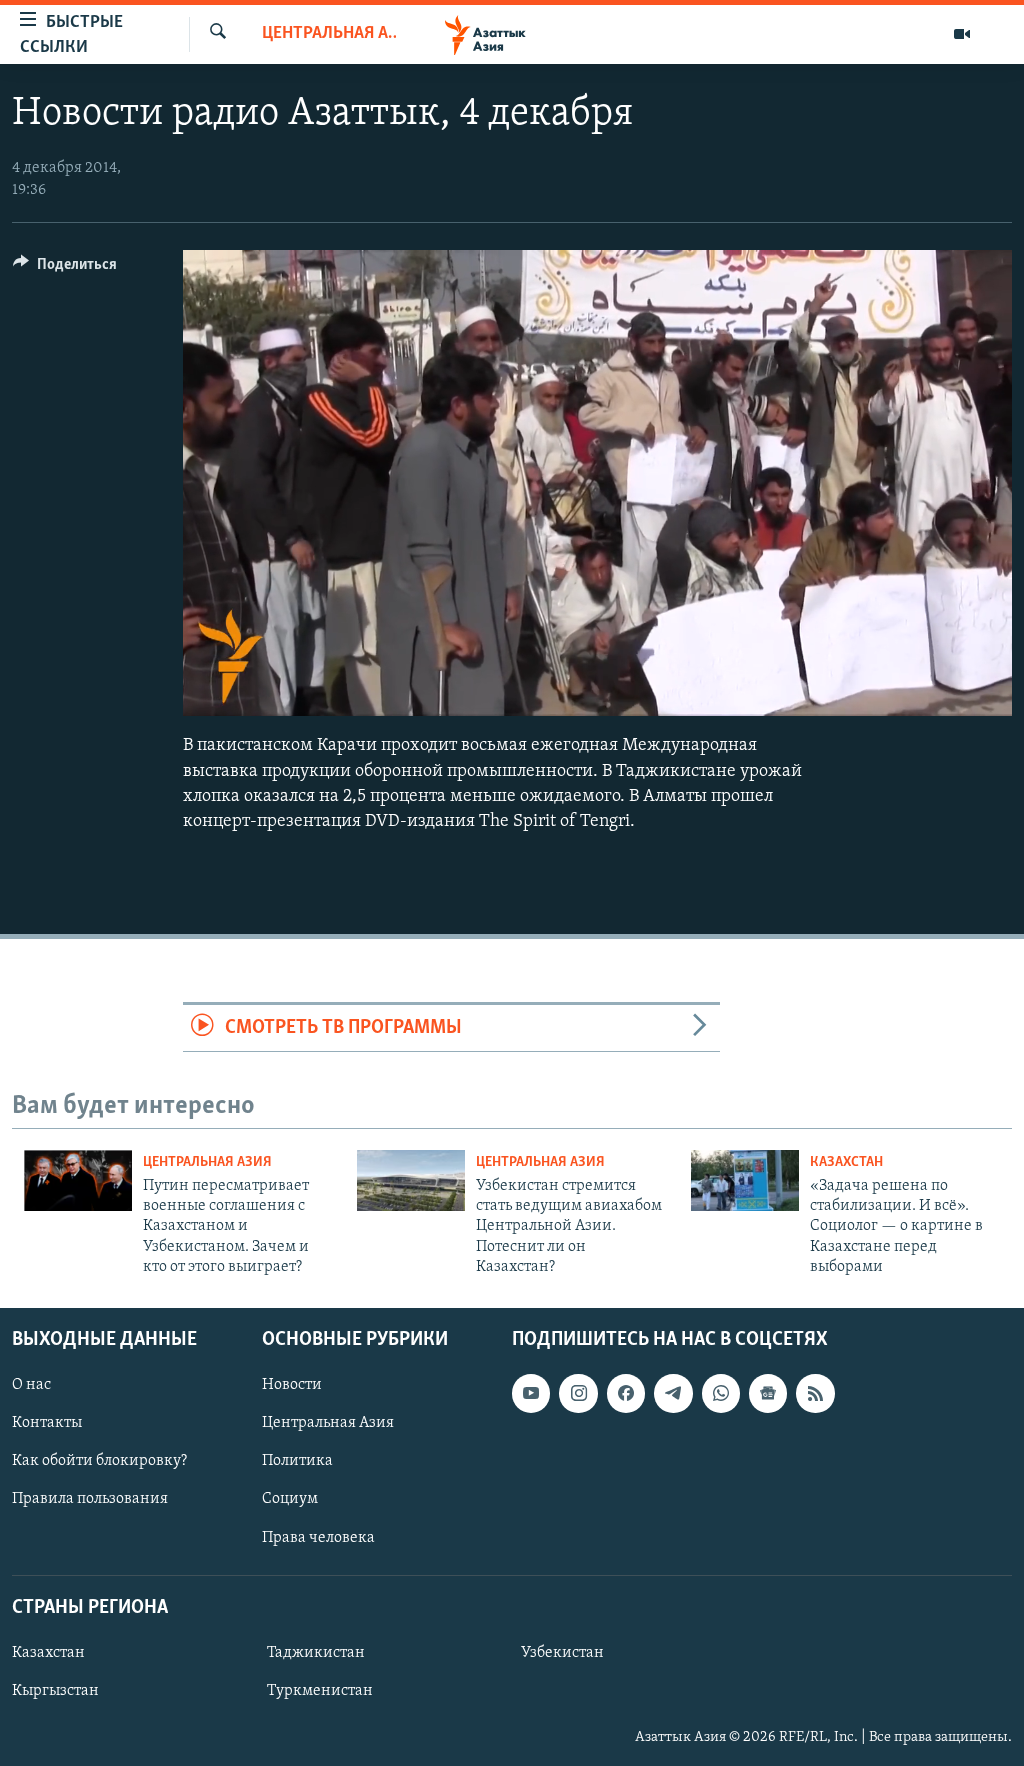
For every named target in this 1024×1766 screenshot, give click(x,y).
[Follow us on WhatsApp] (721, 1393)
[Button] (65, 269)
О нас (31, 1385)
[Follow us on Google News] (768, 1393)
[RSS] (815, 1393)
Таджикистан (316, 1652)
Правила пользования (90, 1499)
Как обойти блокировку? (99, 1461)
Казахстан (846, 1162)
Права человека (318, 1537)
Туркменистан (320, 1690)
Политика (297, 1461)
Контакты (47, 1423)
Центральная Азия (329, 34)
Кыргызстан (55, 1690)
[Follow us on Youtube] (531, 1393)
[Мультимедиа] (962, 34)
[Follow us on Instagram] (578, 1393)
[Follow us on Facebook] (626, 1393)
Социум (290, 1499)
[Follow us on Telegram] (673, 1393)
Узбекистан (562, 1652)
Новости (292, 1385)
